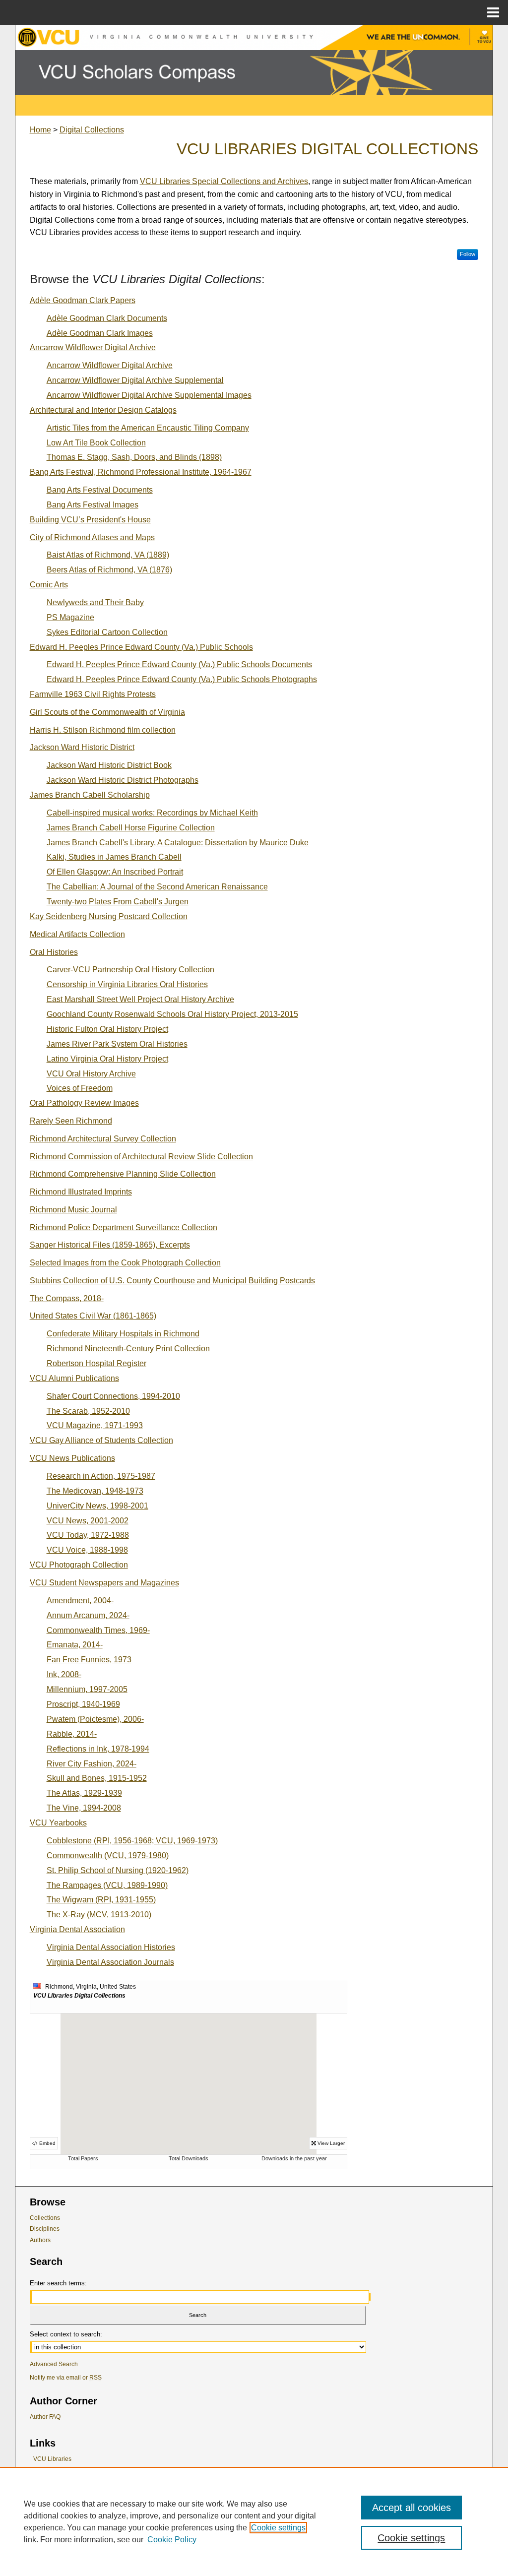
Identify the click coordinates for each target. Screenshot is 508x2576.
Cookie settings (278, 2528)
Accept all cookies (412, 2508)
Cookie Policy (172, 2540)
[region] (254, 2521)
